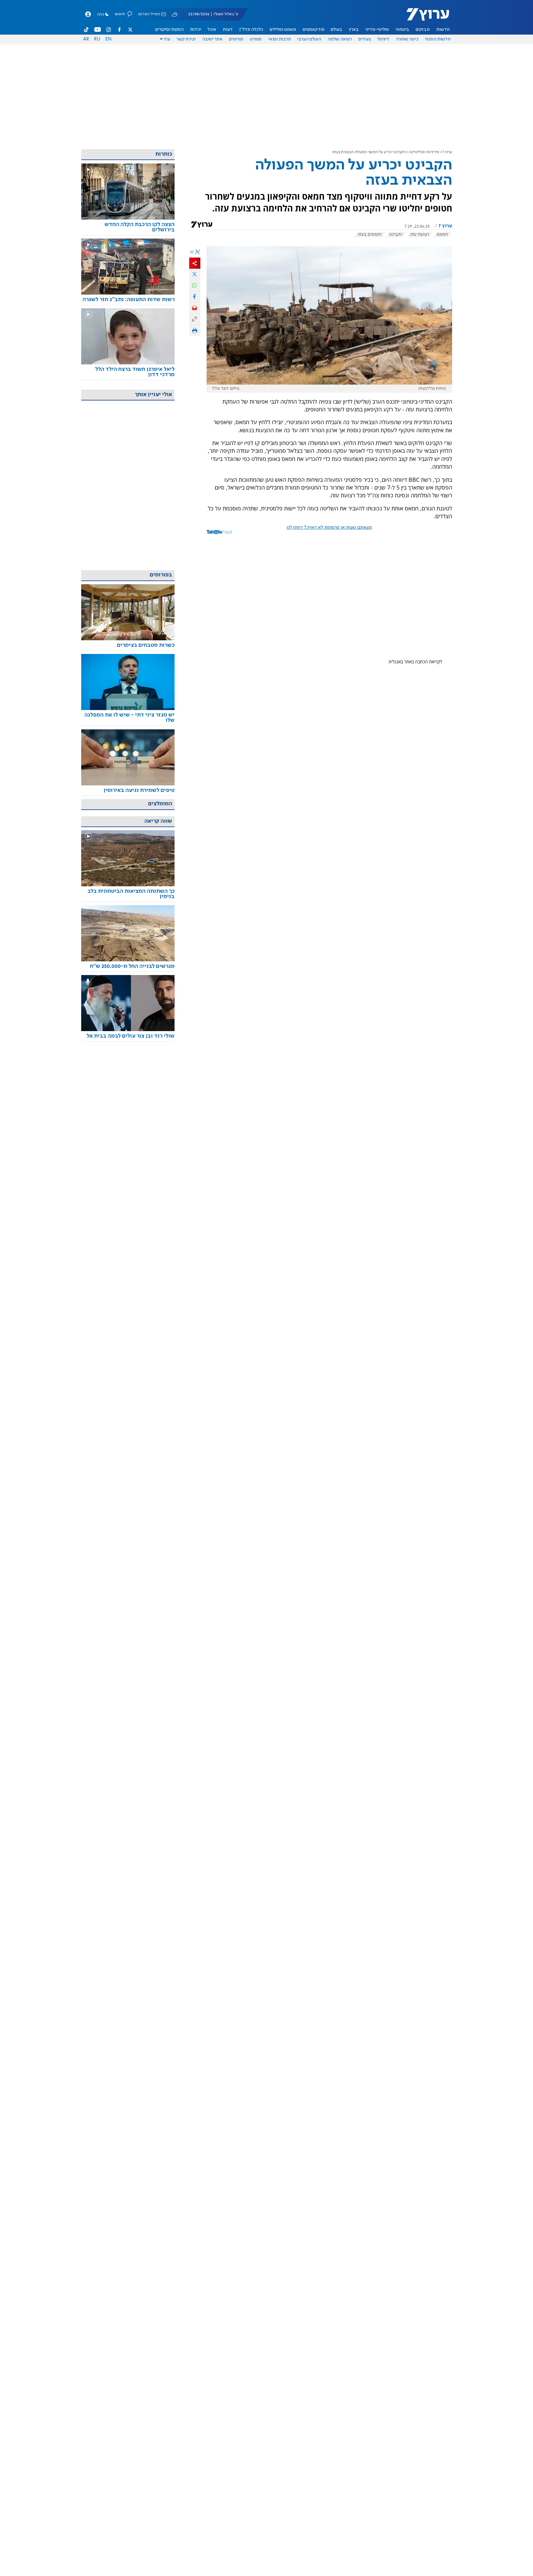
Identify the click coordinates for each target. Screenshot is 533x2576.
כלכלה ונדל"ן (251, 30)
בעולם (337, 30)
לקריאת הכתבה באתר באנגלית (415, 662)
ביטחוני (402, 30)
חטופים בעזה (369, 234)
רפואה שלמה (340, 39)
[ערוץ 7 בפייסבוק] (119, 30)
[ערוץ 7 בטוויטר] (130, 30)
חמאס (442, 234)
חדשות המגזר (438, 39)
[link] (128, 227)
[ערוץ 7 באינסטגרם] (109, 30)
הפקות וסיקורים (169, 30)
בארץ (354, 30)
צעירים (365, 39)
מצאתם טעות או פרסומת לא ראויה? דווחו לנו (329, 528)
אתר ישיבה (212, 39)
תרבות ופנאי (280, 39)
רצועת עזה (420, 234)
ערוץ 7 (447, 152)
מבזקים (423, 30)
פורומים (236, 39)
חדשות (443, 30)
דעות (228, 30)
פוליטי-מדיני (377, 30)
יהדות (196, 30)
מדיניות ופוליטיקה (424, 152)
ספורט (256, 39)
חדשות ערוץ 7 (424, 17)
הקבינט (396, 234)
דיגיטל (383, 39)
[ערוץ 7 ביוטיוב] (98, 30)
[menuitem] (443, 30)
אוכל (212, 30)
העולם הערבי (309, 39)
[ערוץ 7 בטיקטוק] (86, 30)
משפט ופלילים (283, 30)
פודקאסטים (314, 30)
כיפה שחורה (407, 39)
